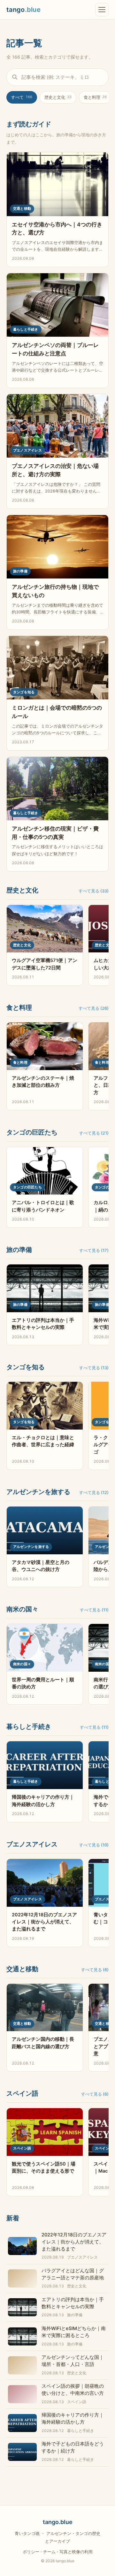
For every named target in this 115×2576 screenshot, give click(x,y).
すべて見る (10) (94, 1845)
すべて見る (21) (94, 1133)
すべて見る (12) (94, 1492)
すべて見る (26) (94, 1008)
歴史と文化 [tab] (58, 97)
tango (23, 10)
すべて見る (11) (94, 1610)
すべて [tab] (22, 97)
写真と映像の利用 (76, 2552)
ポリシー (31, 2552)
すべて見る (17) (94, 1250)
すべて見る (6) (95, 1970)
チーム (49, 2552)
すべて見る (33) (94, 891)
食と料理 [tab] (95, 97)
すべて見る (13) (94, 1368)
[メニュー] (102, 10)
